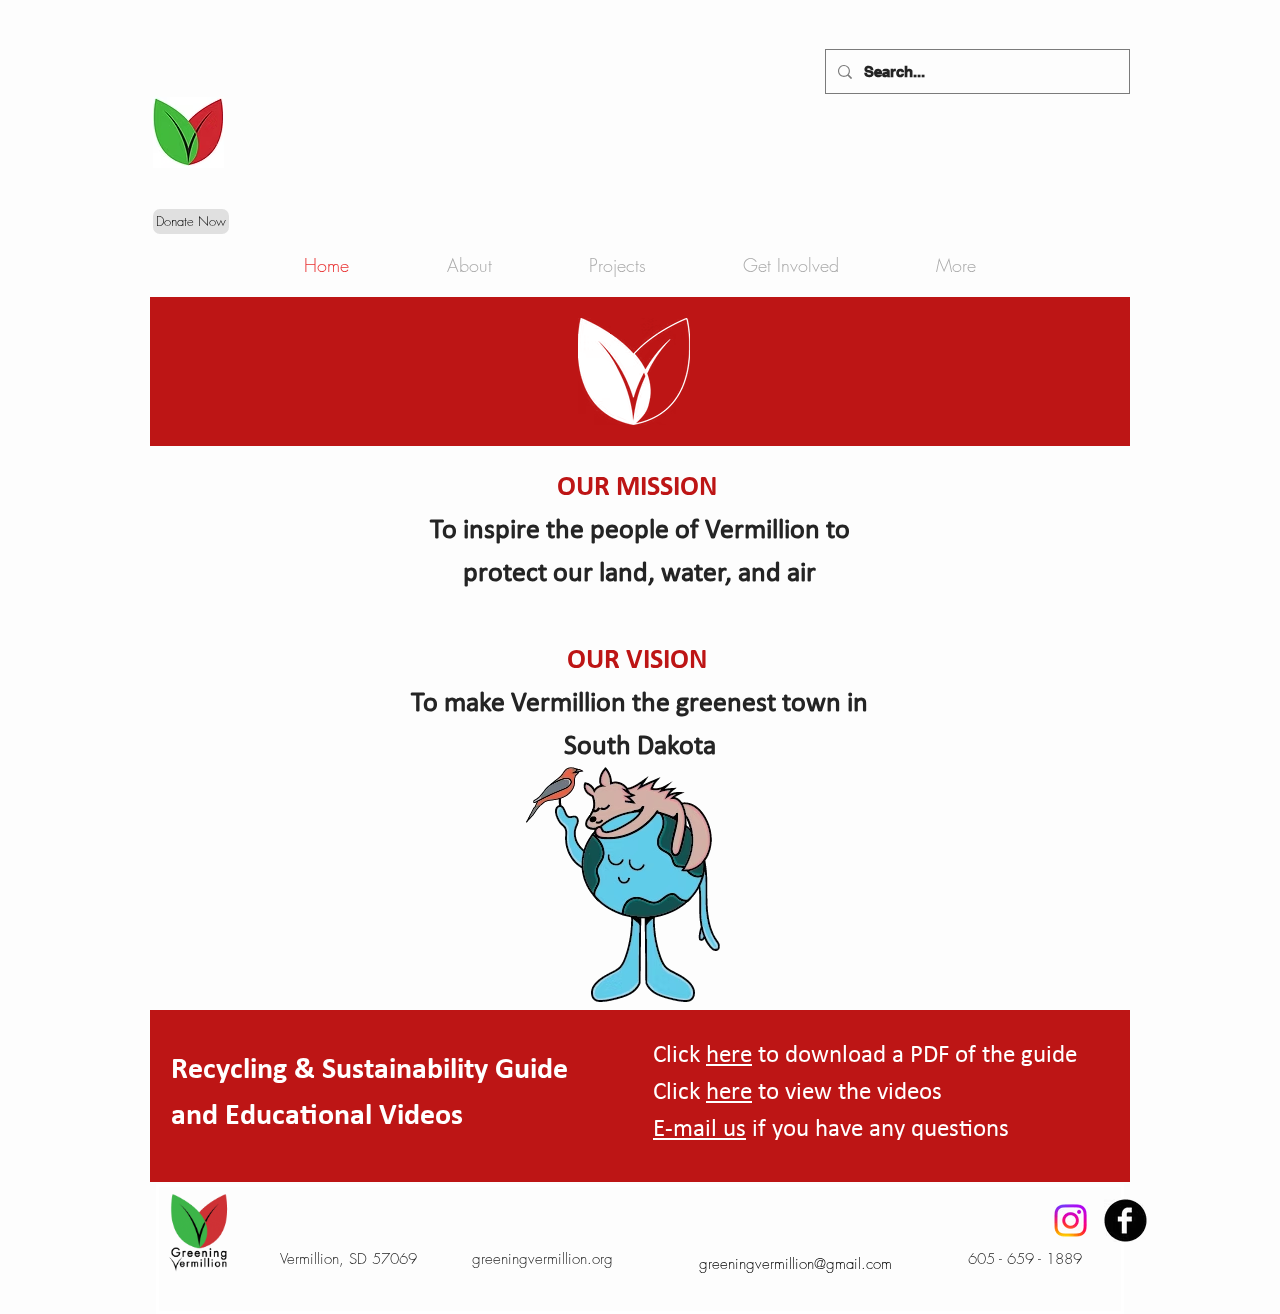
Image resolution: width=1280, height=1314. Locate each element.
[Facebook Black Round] (1125, 1220)
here (729, 1055)
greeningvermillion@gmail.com (795, 1264)
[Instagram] (1070, 1220)
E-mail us (699, 1129)
